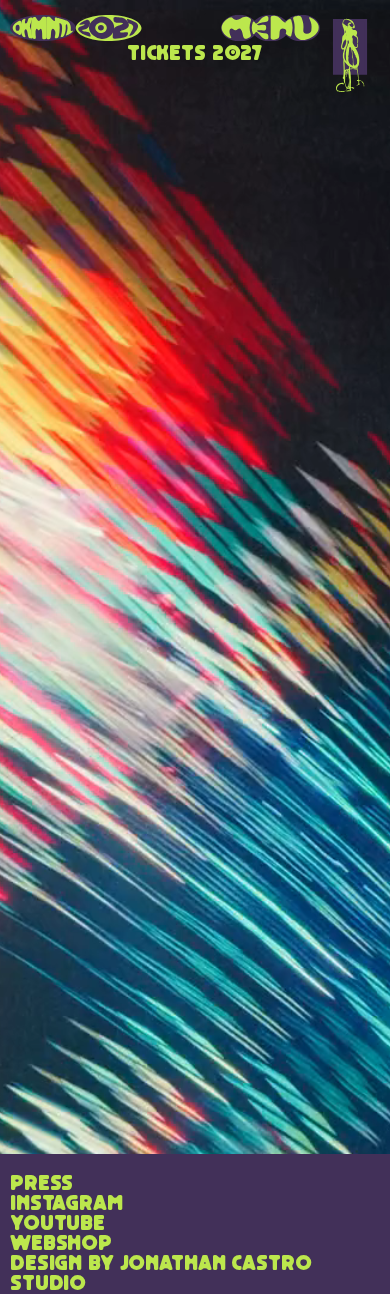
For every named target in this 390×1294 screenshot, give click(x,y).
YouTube (57, 1224)
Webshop (61, 1244)
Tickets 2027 (195, 54)
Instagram (66, 1204)
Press (41, 1184)
